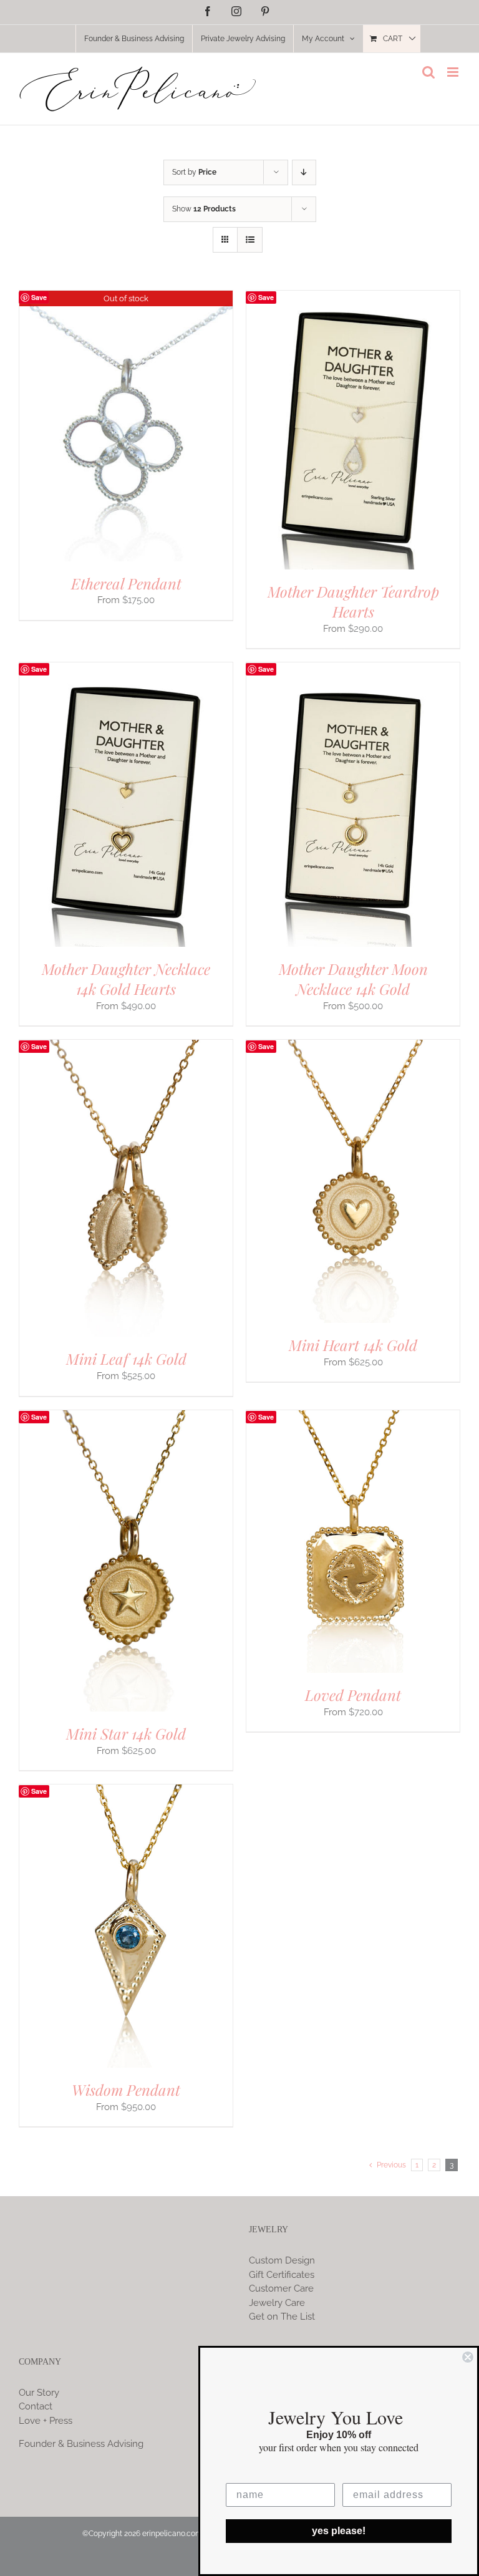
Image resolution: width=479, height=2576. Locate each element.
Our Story (39, 2393)
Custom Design (282, 2260)
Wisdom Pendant (126, 2089)
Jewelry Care (277, 2303)
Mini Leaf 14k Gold (126, 1358)
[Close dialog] (468, 2357)
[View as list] (250, 240)
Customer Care (281, 2288)
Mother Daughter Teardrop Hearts (353, 601)
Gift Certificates (282, 2275)
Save (39, 297)
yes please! (339, 2531)
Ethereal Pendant (126, 583)
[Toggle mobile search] (428, 72)
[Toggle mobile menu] (454, 72)
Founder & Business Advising (81, 2444)
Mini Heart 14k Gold (353, 1345)
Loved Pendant (353, 1695)
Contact (36, 2406)
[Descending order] (304, 172)
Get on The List (282, 2317)
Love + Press (46, 2421)
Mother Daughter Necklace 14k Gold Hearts (126, 979)
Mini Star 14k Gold (126, 1733)
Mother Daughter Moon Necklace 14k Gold (353, 979)
